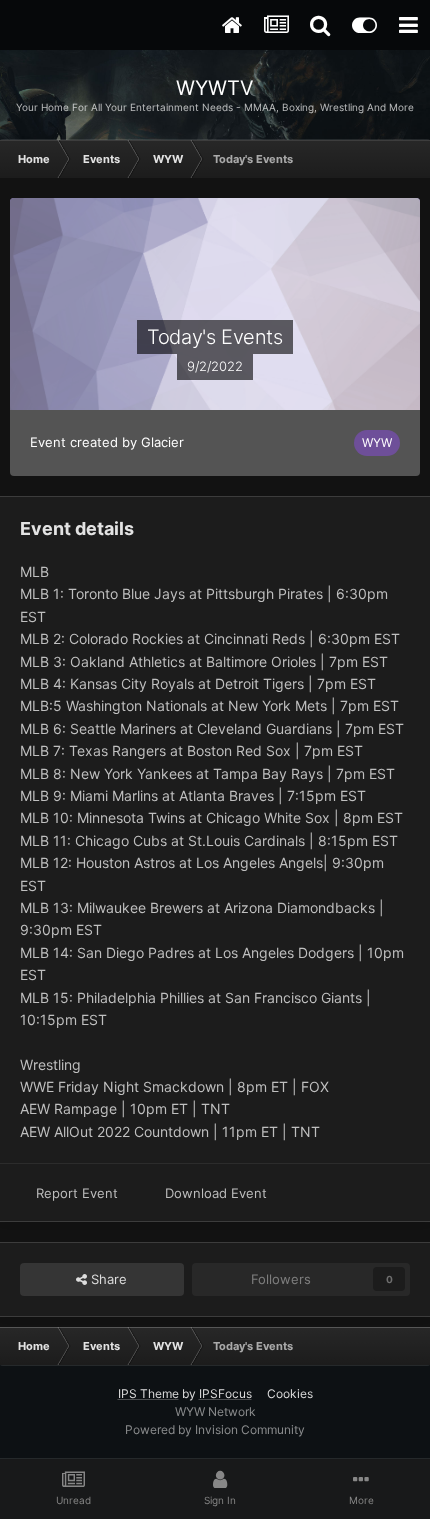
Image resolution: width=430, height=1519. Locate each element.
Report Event (77, 1193)
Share (107, 1279)
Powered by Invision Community (215, 1429)
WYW (377, 442)
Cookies (290, 1393)
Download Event (216, 1193)
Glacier (162, 442)
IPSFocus (225, 1393)
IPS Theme (148, 1393)
